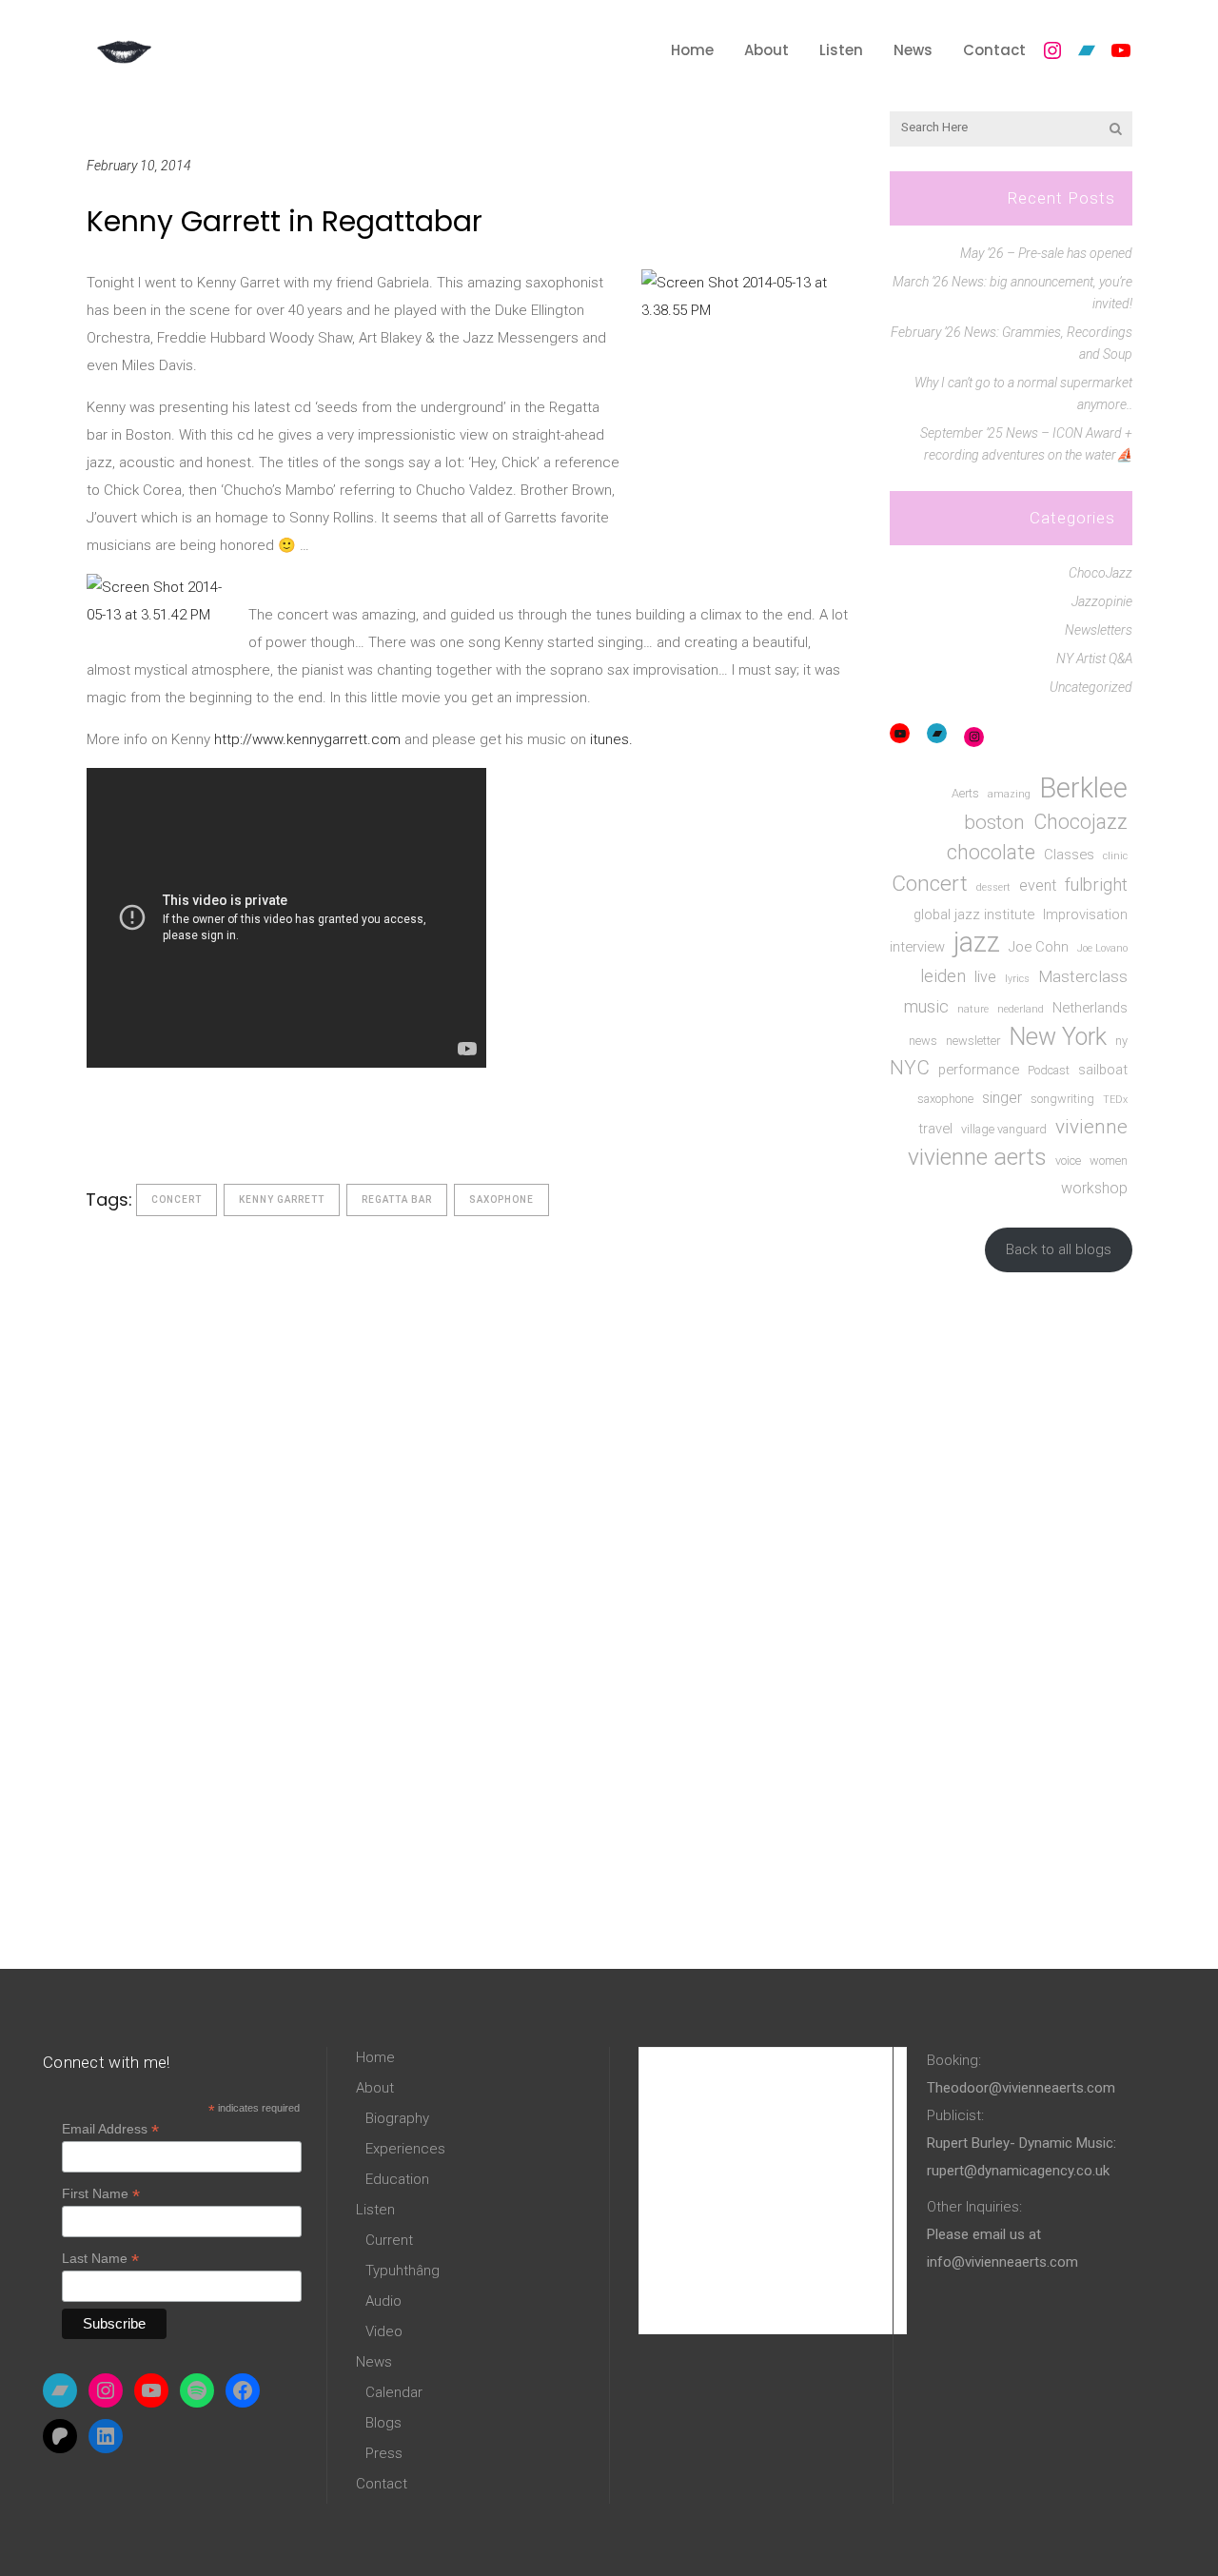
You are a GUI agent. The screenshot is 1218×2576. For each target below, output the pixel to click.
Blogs (383, 2423)
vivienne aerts (977, 1157)
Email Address (110, 2129)
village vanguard (1004, 1129)
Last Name (100, 2259)
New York (1058, 1037)
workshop (1094, 1188)
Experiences (405, 2149)
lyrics (1017, 979)
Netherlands (1090, 1008)
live (985, 977)
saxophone (501, 1200)
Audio (383, 2301)
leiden (943, 976)
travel (935, 1129)
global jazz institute (974, 914)
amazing (1009, 794)
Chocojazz (1080, 822)
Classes (1069, 855)
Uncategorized (1091, 687)
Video (384, 2331)
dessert (993, 887)
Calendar (394, 2392)
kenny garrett (282, 1200)
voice (1068, 1160)
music (926, 1006)
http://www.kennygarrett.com (307, 739)
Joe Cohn (1039, 947)
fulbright (1096, 885)
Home (375, 2057)
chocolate (991, 852)
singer (1002, 1098)
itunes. (611, 739)
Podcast (1049, 1070)
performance (979, 1070)
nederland (1021, 1009)
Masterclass (1083, 976)
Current (389, 2240)
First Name (101, 2194)
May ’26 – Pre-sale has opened (1046, 253)
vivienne (1091, 1127)
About (375, 2088)
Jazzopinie (1102, 601)
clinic (1115, 856)
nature (973, 1009)
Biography (397, 2118)
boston (994, 822)
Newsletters (1099, 630)
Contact (382, 2484)
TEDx (1115, 1100)
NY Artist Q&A (1094, 659)
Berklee (1083, 788)
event (1038, 885)
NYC (910, 1068)
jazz (977, 943)
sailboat (1103, 1070)
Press (384, 2453)
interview (917, 947)
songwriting (1062, 1099)
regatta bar (397, 1200)
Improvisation (1085, 914)
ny (1121, 1041)
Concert (177, 1200)
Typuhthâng (403, 2271)
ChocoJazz (1100, 573)
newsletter (973, 1041)
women (1109, 1160)
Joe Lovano (1102, 948)
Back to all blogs (1059, 1249)
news (923, 1041)
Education (397, 2179)
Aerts (965, 793)
